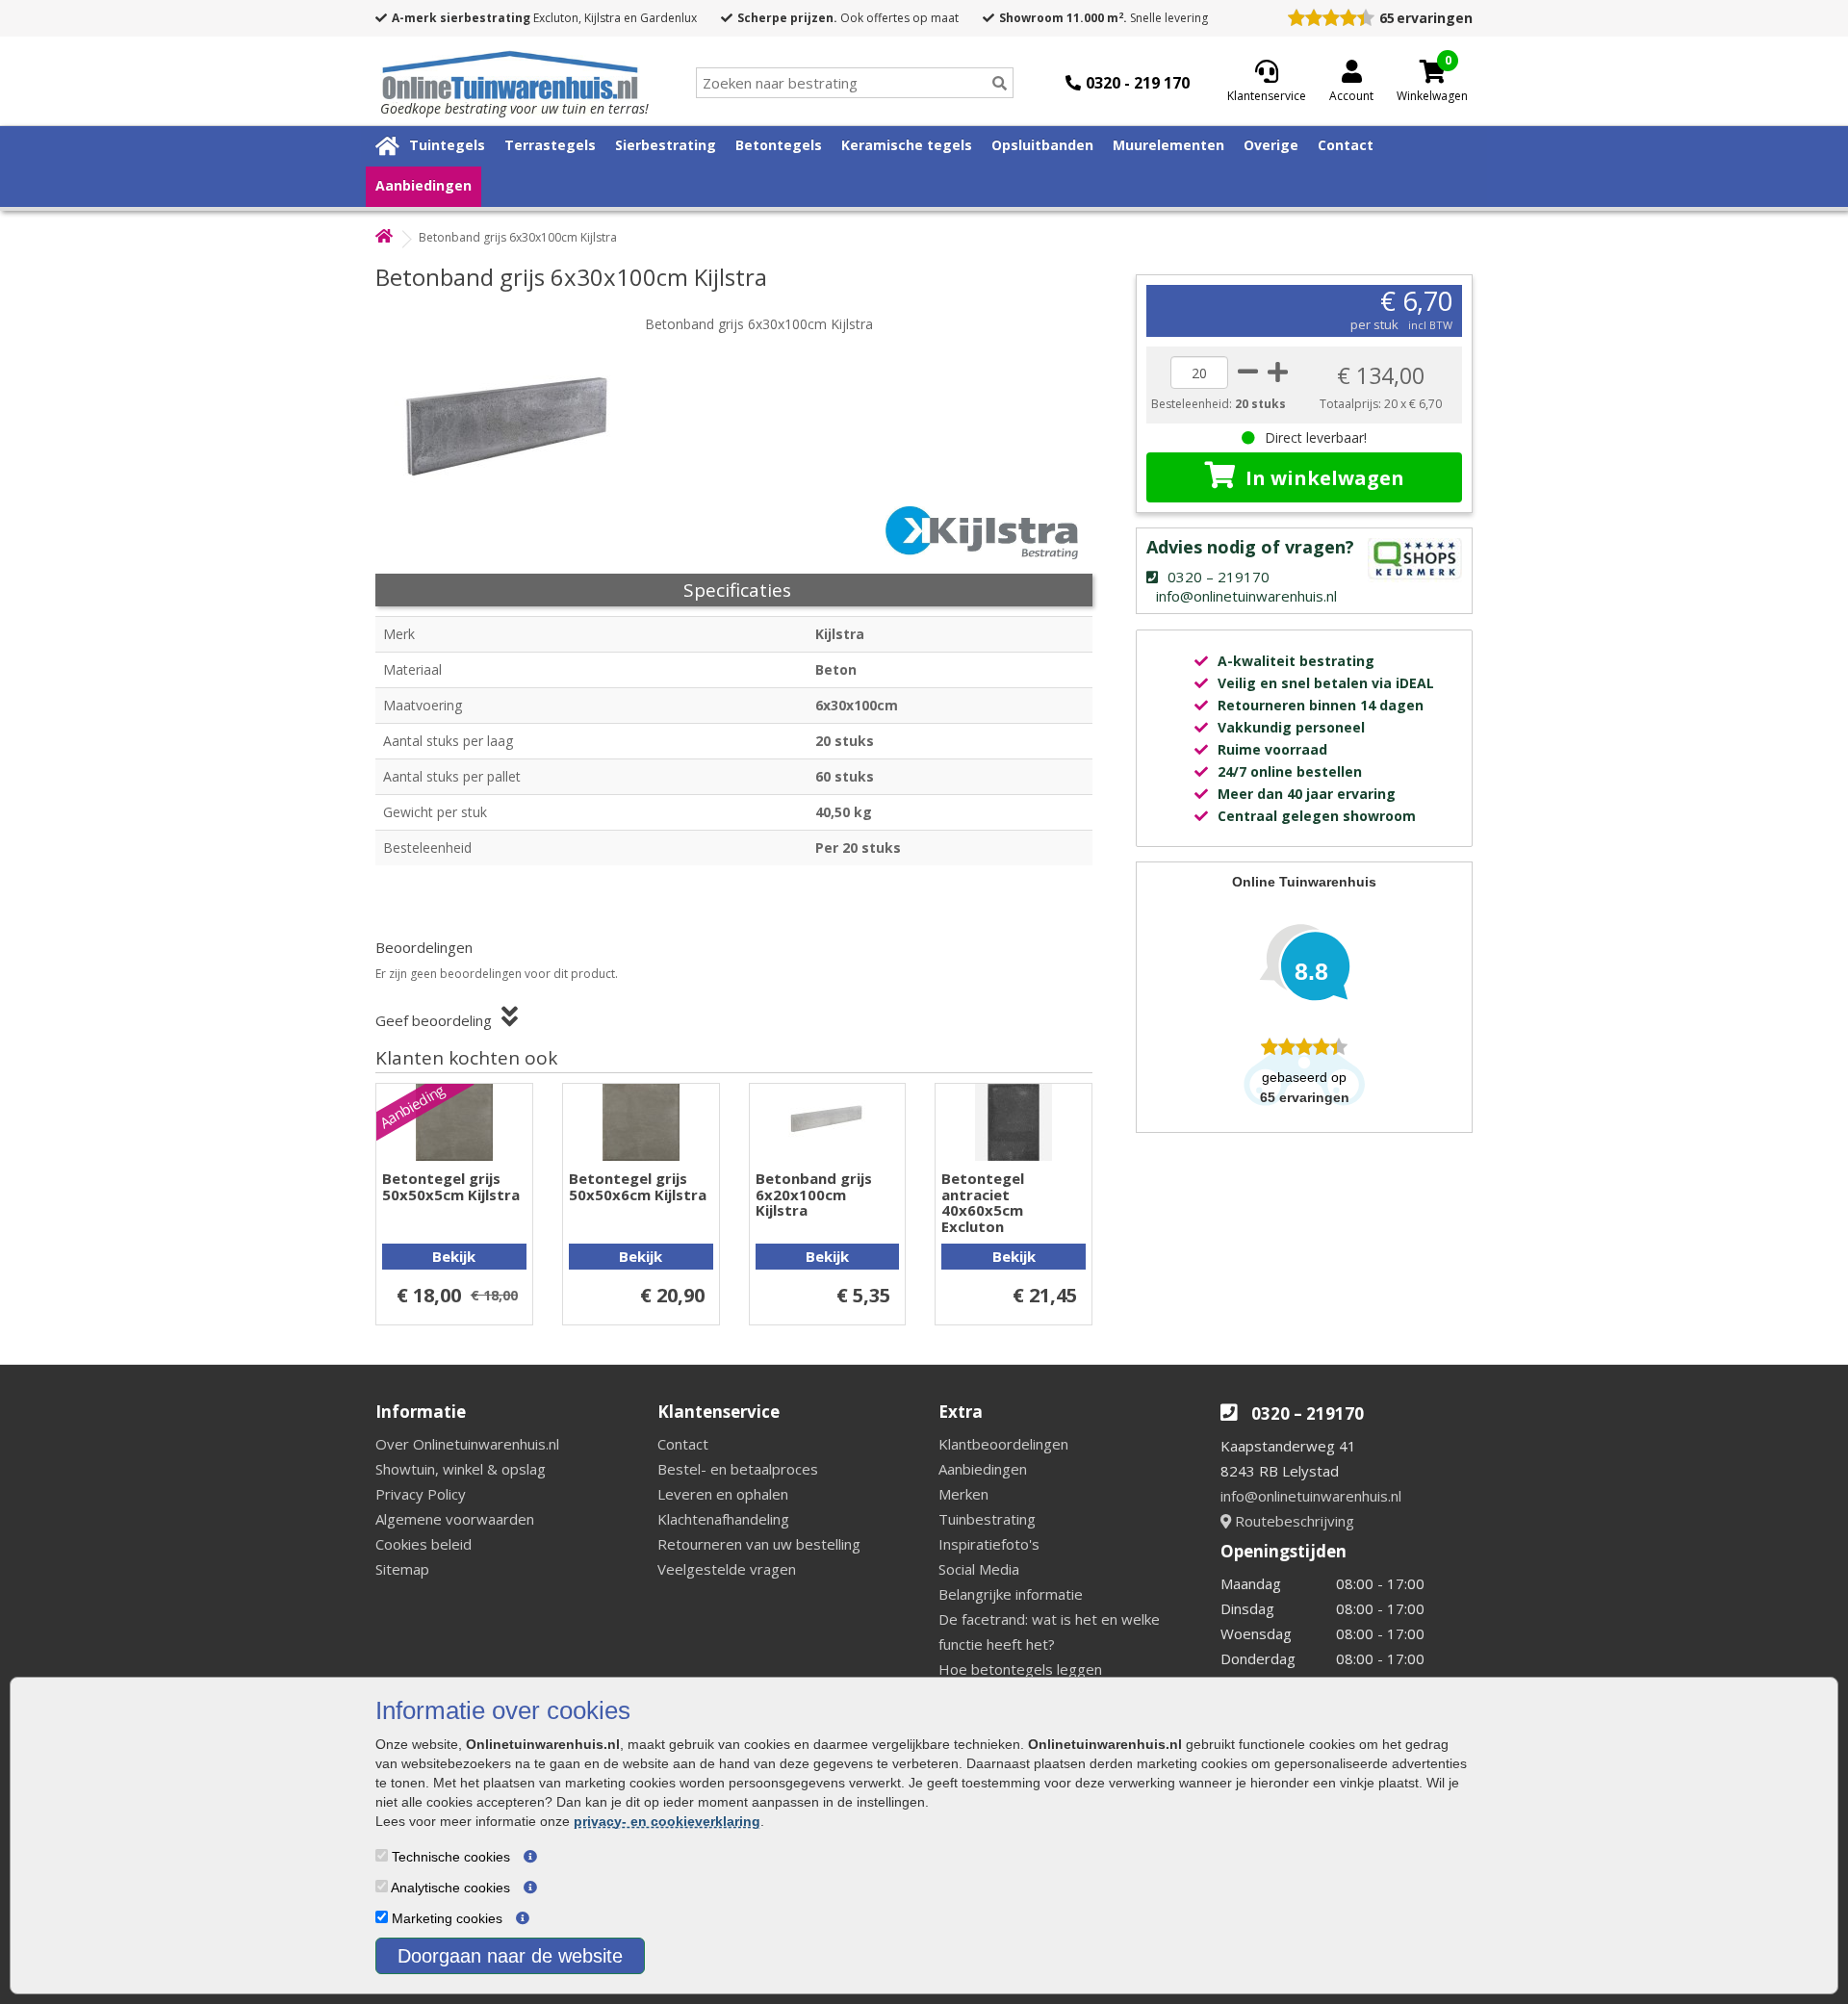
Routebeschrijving (1293, 1521)
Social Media (979, 1569)
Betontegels (779, 145)
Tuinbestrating (987, 1519)
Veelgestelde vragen (727, 1569)
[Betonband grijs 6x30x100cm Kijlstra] (515, 424)
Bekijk (454, 1256)
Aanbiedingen (423, 185)
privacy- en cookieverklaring (667, 1821)
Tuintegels (447, 145)
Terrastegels (550, 145)
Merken (963, 1494)
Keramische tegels (907, 145)
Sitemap (402, 1569)
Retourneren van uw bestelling (759, 1544)
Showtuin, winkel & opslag (461, 1469)
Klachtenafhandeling (723, 1519)
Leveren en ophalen (723, 1494)
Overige (1271, 145)
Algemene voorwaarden (455, 1519)
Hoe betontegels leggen (1020, 1669)
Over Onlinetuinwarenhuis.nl (467, 1444)
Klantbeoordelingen (1003, 1444)
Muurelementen (1168, 145)
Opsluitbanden (1042, 145)
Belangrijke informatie (1011, 1594)
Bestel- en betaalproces (738, 1469)
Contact (1346, 145)
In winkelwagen (1325, 478)
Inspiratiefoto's (989, 1544)
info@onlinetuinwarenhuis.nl (1311, 1496)
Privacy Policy (421, 1494)
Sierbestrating (666, 145)
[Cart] (1432, 71)
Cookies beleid (423, 1544)
